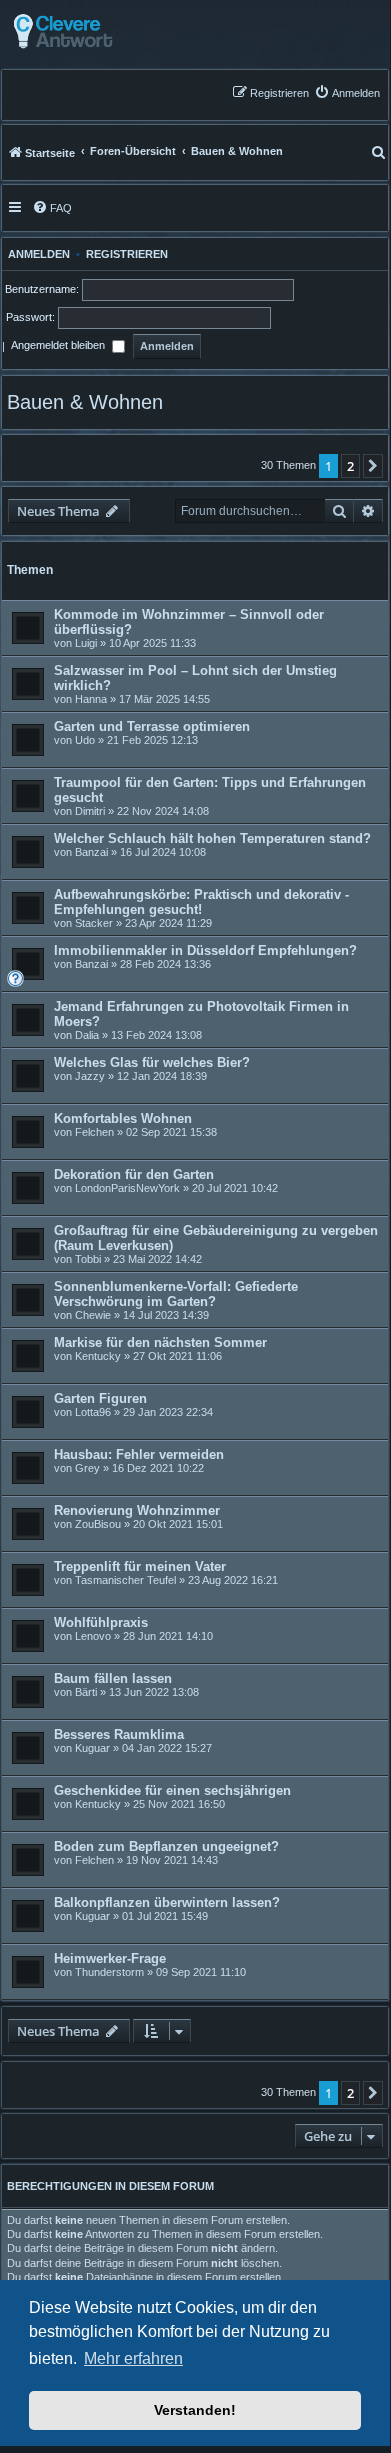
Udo (85, 740)
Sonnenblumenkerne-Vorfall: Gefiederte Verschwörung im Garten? (176, 1294)
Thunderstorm (109, 1972)
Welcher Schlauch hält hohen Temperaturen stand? (212, 838)
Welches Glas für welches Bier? (152, 1062)
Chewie (93, 1315)
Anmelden (36, 254)
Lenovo (93, 1636)
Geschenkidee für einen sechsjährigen (172, 1790)
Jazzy (90, 1076)
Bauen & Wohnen (85, 402)
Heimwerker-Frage (110, 1958)
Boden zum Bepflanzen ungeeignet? (166, 1846)
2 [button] (350, 466)
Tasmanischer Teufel (125, 1580)
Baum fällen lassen (113, 1678)
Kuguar (92, 1748)
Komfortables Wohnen (123, 1118)
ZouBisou (98, 1524)
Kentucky (98, 1356)
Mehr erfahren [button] (133, 2358)
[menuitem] (347, 92)
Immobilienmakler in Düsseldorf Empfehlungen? (205, 950)
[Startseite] (112, 31)
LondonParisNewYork (127, 1188)
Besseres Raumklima (119, 1734)
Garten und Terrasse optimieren (152, 726)
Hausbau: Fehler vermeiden (139, 1454)
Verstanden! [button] (195, 2410)
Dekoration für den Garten (134, 1174)
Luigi (86, 643)
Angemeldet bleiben (59, 346)
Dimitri (90, 811)
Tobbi (88, 1259)
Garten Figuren (100, 1398)
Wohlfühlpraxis (101, 1622)
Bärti (86, 1692)
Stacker (94, 923)
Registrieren (127, 254)
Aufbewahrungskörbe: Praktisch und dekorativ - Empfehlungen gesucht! (201, 902)
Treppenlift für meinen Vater (140, 1566)
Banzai (91, 852)
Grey (87, 1468)
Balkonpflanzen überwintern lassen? (167, 1902)
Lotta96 (93, 1412)
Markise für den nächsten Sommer (160, 1342)
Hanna (91, 699)
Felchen (94, 1132)
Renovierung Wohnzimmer (137, 1510)
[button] (373, 466)
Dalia (87, 1035)
